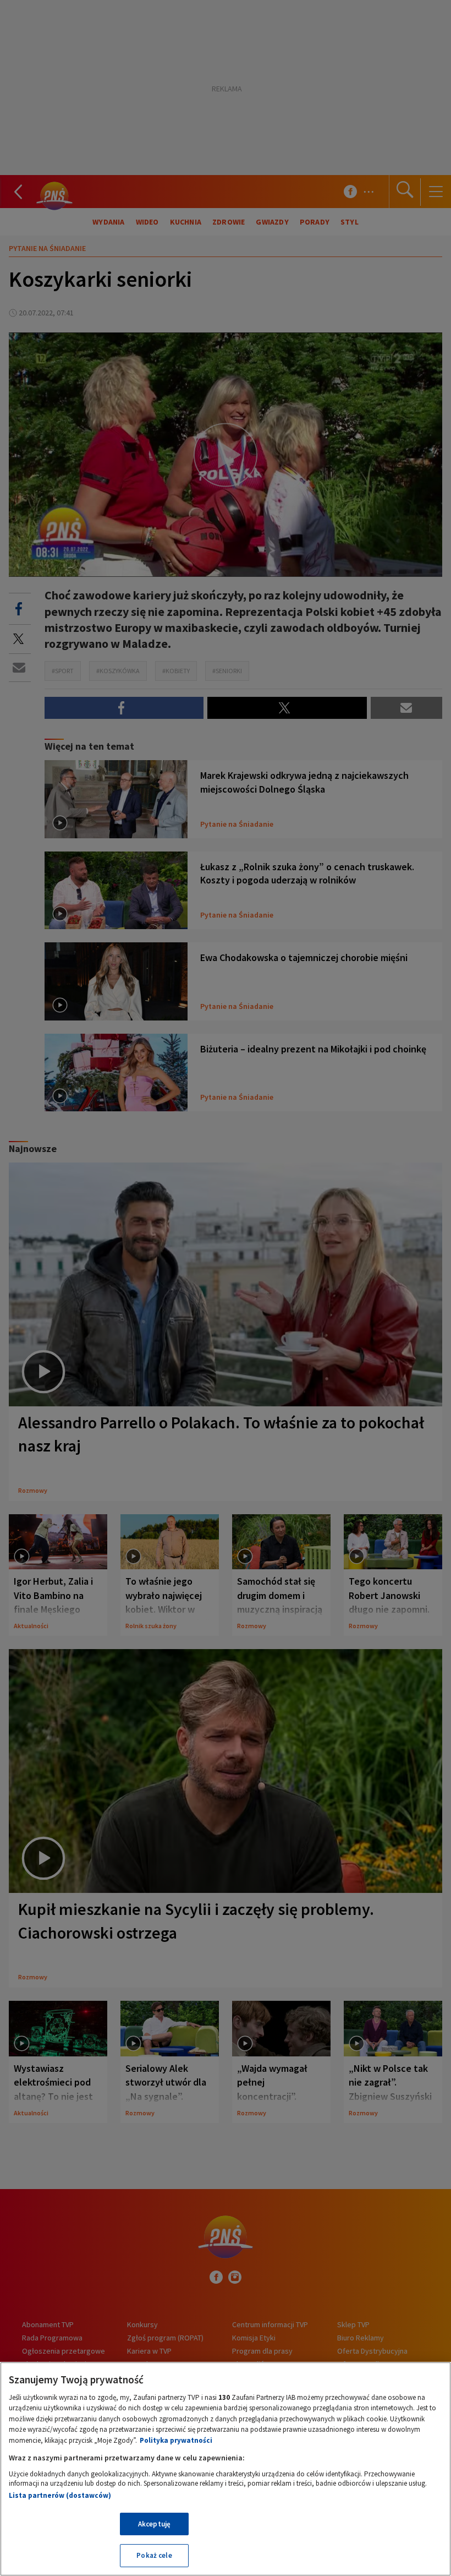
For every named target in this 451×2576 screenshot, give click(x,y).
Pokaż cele (154, 2555)
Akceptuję (154, 2524)
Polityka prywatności (176, 2440)
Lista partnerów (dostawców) (60, 2495)
